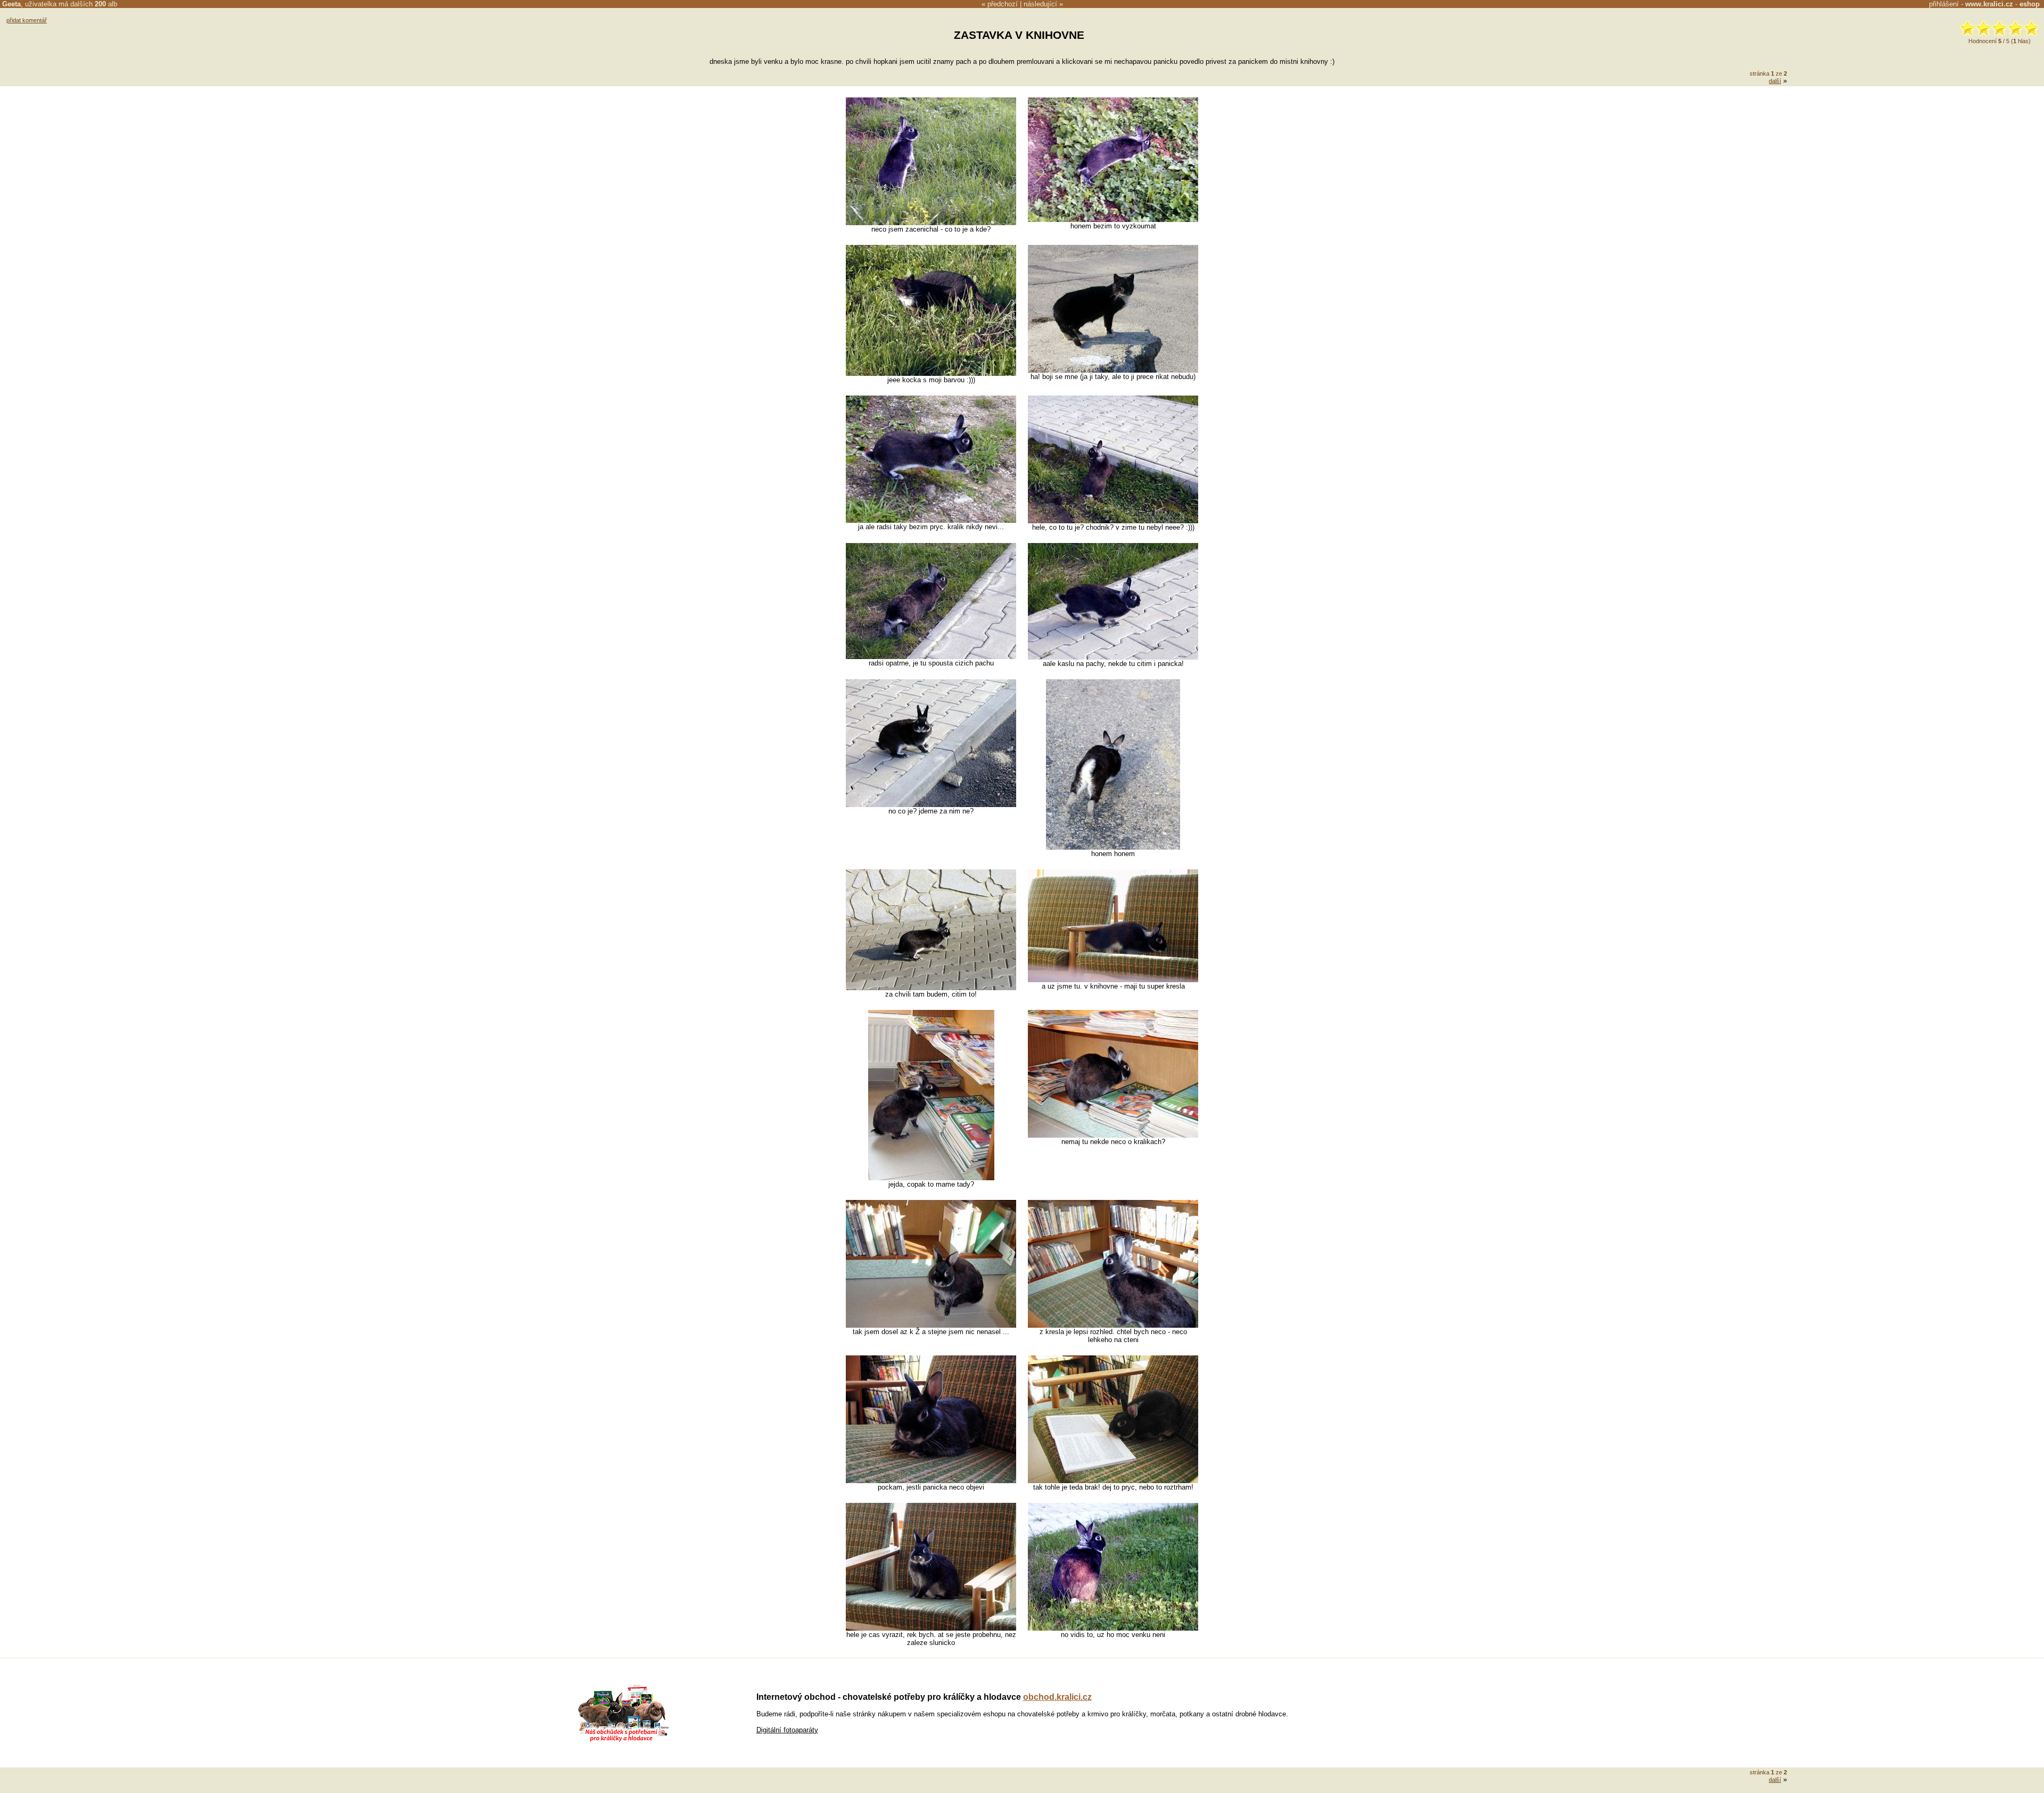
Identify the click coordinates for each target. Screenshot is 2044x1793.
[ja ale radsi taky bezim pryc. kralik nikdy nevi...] (931, 520)
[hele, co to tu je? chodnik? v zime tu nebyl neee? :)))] (1113, 521)
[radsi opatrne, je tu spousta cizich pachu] (931, 657)
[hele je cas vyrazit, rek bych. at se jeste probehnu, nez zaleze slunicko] (931, 1628)
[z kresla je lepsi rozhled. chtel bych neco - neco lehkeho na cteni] (1113, 1325)
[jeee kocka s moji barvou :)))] (931, 373)
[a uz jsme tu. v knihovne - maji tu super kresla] (1113, 980)
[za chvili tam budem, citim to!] (931, 988)
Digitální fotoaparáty (787, 1730)
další (1775, 81)
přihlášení (1944, 4)
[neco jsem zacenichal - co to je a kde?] (931, 223)
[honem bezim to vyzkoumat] (1113, 220)
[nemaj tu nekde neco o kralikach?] (1113, 1135)
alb (106, 4)
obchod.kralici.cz (1057, 1697)
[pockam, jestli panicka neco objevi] (931, 1481)
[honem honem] (1113, 847)
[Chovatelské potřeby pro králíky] (623, 1741)
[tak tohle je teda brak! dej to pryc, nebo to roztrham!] (1113, 1481)
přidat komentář (27, 20)
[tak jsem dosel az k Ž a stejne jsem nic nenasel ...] (931, 1325)
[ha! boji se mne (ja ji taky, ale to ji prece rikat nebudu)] (1113, 370)
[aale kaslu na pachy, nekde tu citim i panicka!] (1113, 657)
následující (1040, 4)
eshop (2030, 4)
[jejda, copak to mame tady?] (931, 1178)
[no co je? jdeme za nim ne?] (931, 805)
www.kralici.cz (1989, 4)
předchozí (1003, 4)
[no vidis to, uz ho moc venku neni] (1113, 1628)
